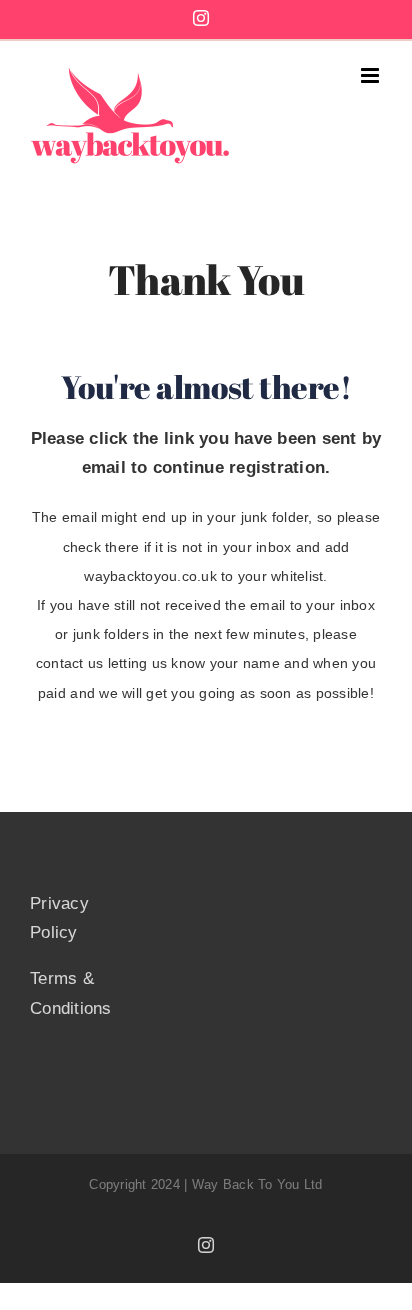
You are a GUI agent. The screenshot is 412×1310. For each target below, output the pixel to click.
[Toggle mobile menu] (371, 75)
